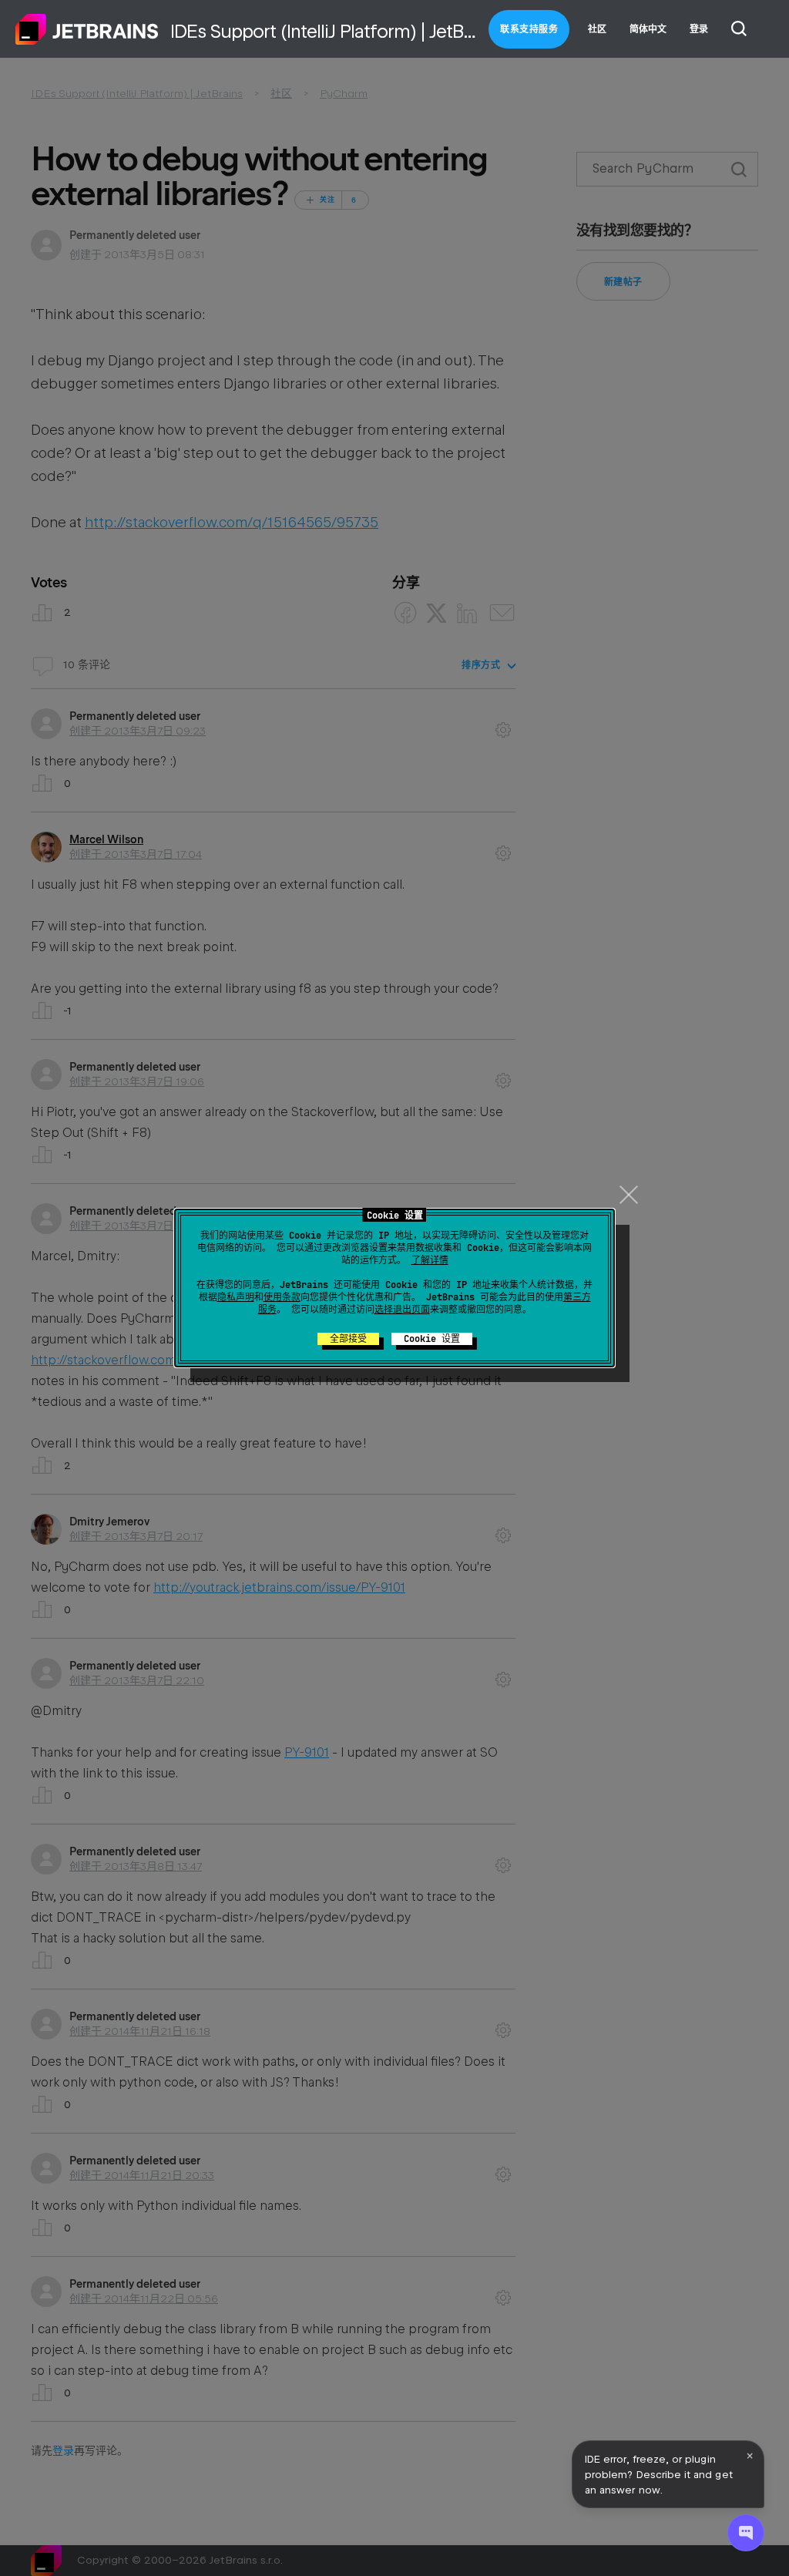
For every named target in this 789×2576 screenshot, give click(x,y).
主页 (87, 29)
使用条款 (282, 1297)
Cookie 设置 (432, 1339)
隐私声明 (236, 1297)
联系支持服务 (529, 29)
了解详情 (430, 1260)
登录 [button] (699, 29)
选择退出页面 (402, 1310)
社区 (597, 29)
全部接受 (348, 1339)
